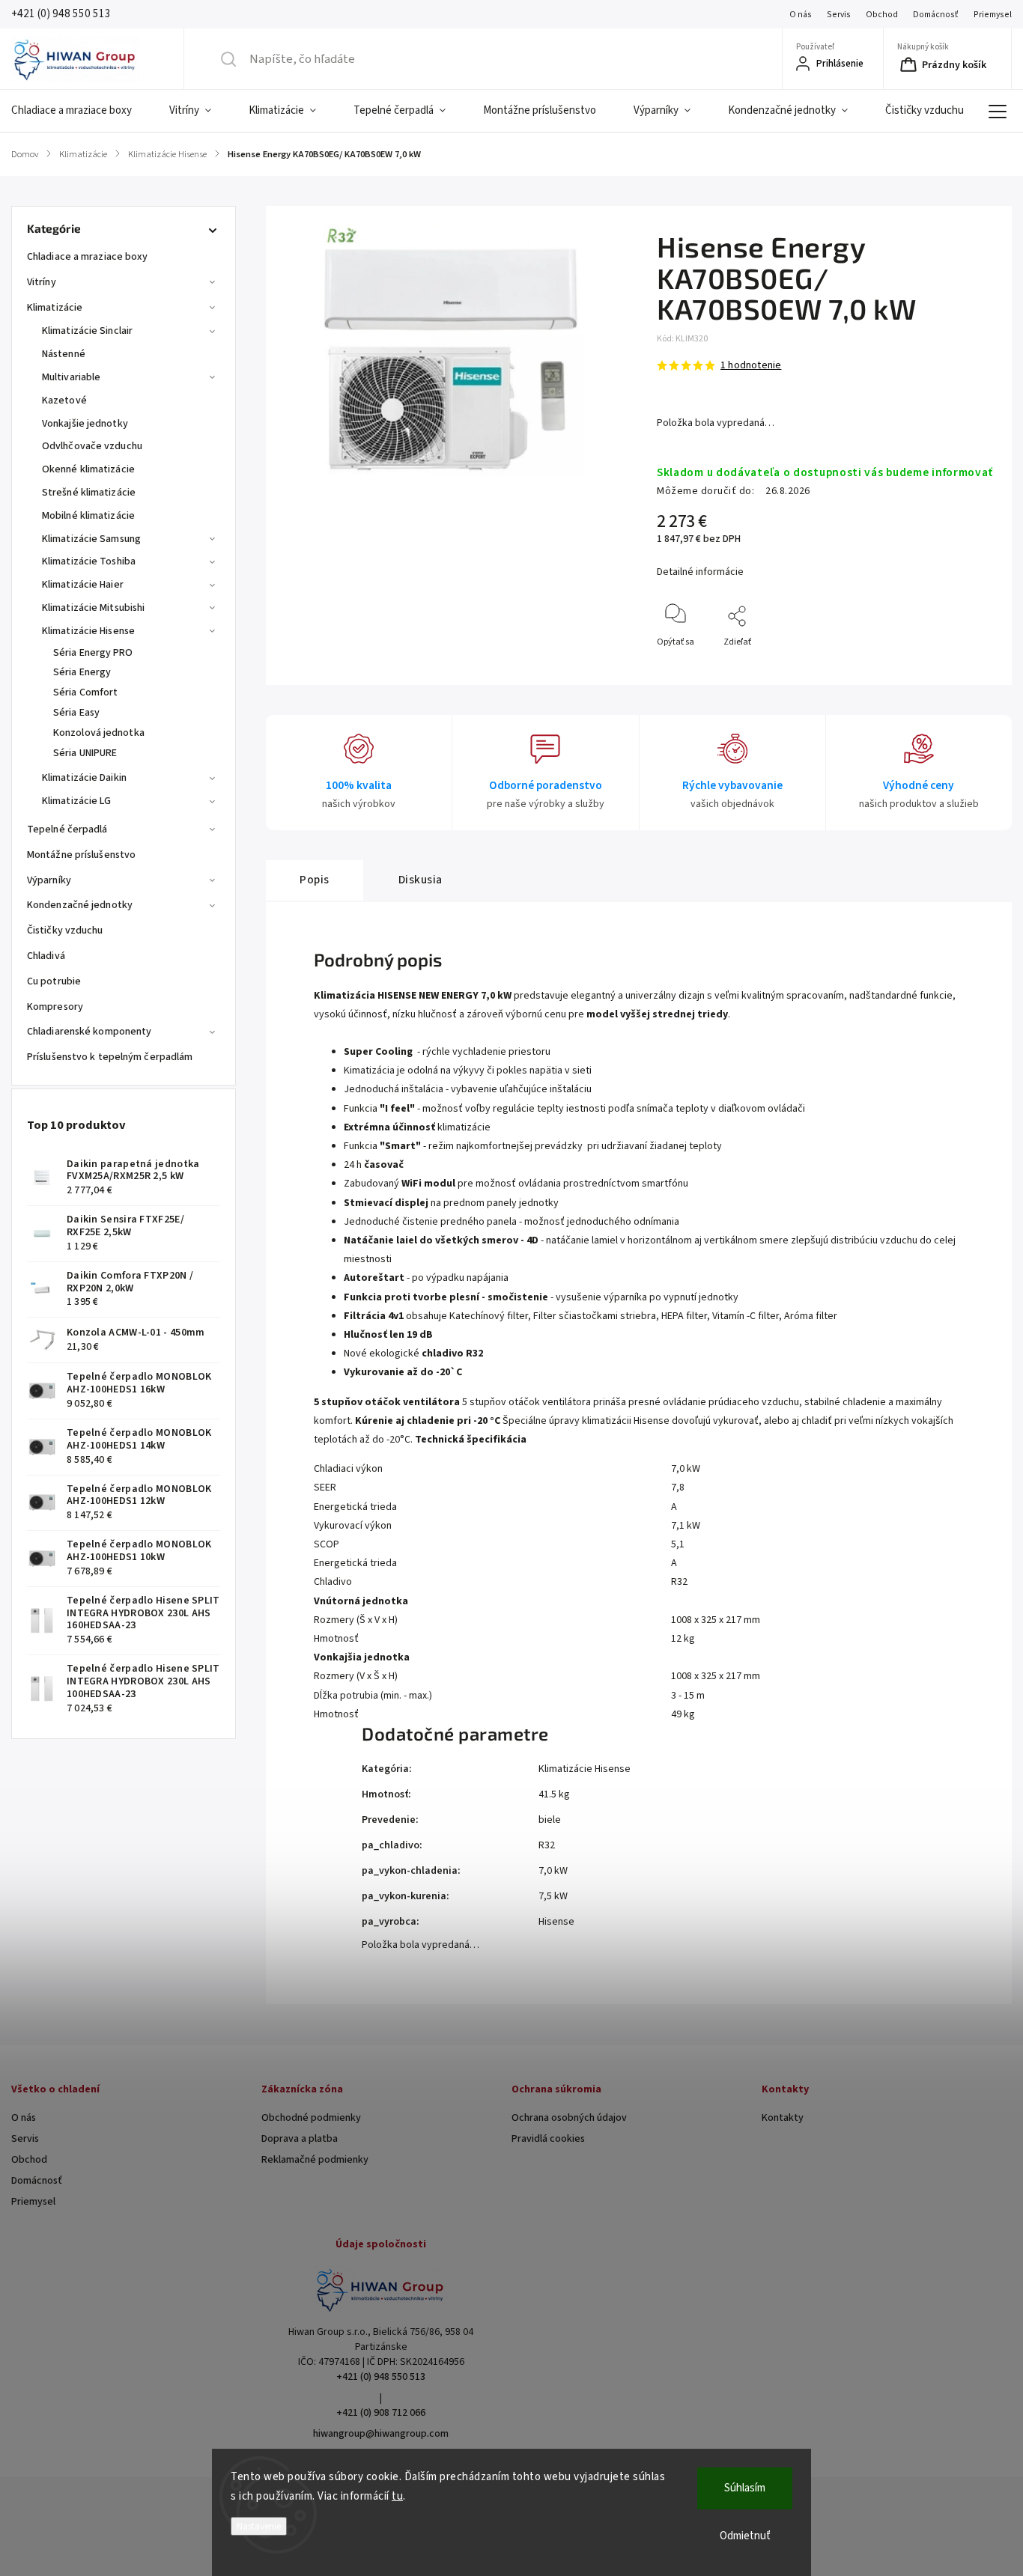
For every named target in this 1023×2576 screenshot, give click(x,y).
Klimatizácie (55, 308)
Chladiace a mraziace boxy (88, 257)
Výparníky (49, 880)
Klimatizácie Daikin (84, 778)
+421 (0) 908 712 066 (381, 2413)
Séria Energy (82, 672)
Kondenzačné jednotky (80, 905)
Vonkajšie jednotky (85, 424)
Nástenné (64, 354)
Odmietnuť (745, 2536)
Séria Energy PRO (93, 653)
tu (397, 2496)
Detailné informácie (700, 572)
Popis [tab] (315, 880)
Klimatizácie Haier (83, 585)
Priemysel (993, 15)
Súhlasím (745, 2488)
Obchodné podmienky (311, 2118)
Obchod (882, 15)
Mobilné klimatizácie (88, 516)
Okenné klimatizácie (88, 469)
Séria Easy (76, 713)
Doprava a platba (300, 2139)
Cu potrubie (54, 981)
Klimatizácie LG (77, 801)
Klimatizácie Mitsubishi (93, 608)
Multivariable (71, 377)
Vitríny (42, 282)
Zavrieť (967, 667)
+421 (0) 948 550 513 (381, 2377)
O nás (801, 15)
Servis (839, 15)
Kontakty (783, 2118)
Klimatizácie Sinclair (87, 331)
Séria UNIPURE (85, 753)
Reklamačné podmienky (315, 2160)
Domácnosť (936, 15)
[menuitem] (81, 111)
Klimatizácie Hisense (88, 631)
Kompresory (55, 1007)
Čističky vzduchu (65, 931)
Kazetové (64, 401)
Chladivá (46, 956)
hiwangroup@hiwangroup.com (381, 2434)
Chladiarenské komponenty (89, 1032)
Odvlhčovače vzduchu (92, 446)
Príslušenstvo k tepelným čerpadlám (110, 1057)
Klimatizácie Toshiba (89, 561)
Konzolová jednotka (99, 733)
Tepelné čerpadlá (67, 829)
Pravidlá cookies (548, 2139)
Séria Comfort (85, 692)
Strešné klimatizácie (89, 493)
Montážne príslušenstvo (81, 855)
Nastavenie (259, 2526)
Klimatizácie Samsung (91, 539)
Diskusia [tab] (421, 880)
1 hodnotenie (751, 365)
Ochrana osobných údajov (569, 2118)
